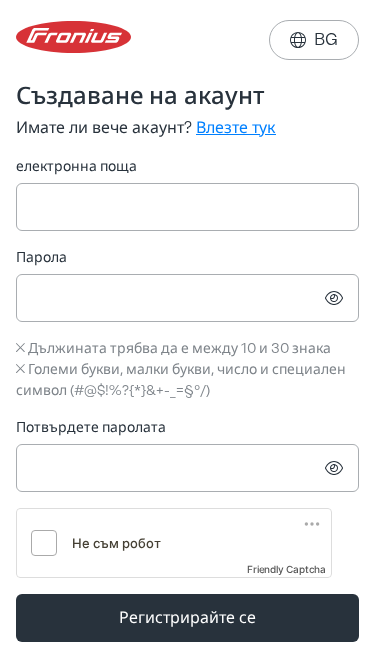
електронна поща (76, 166)
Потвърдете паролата (91, 427)
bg (314, 39)
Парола (41, 257)
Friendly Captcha (286, 569)
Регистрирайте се (187, 617)
